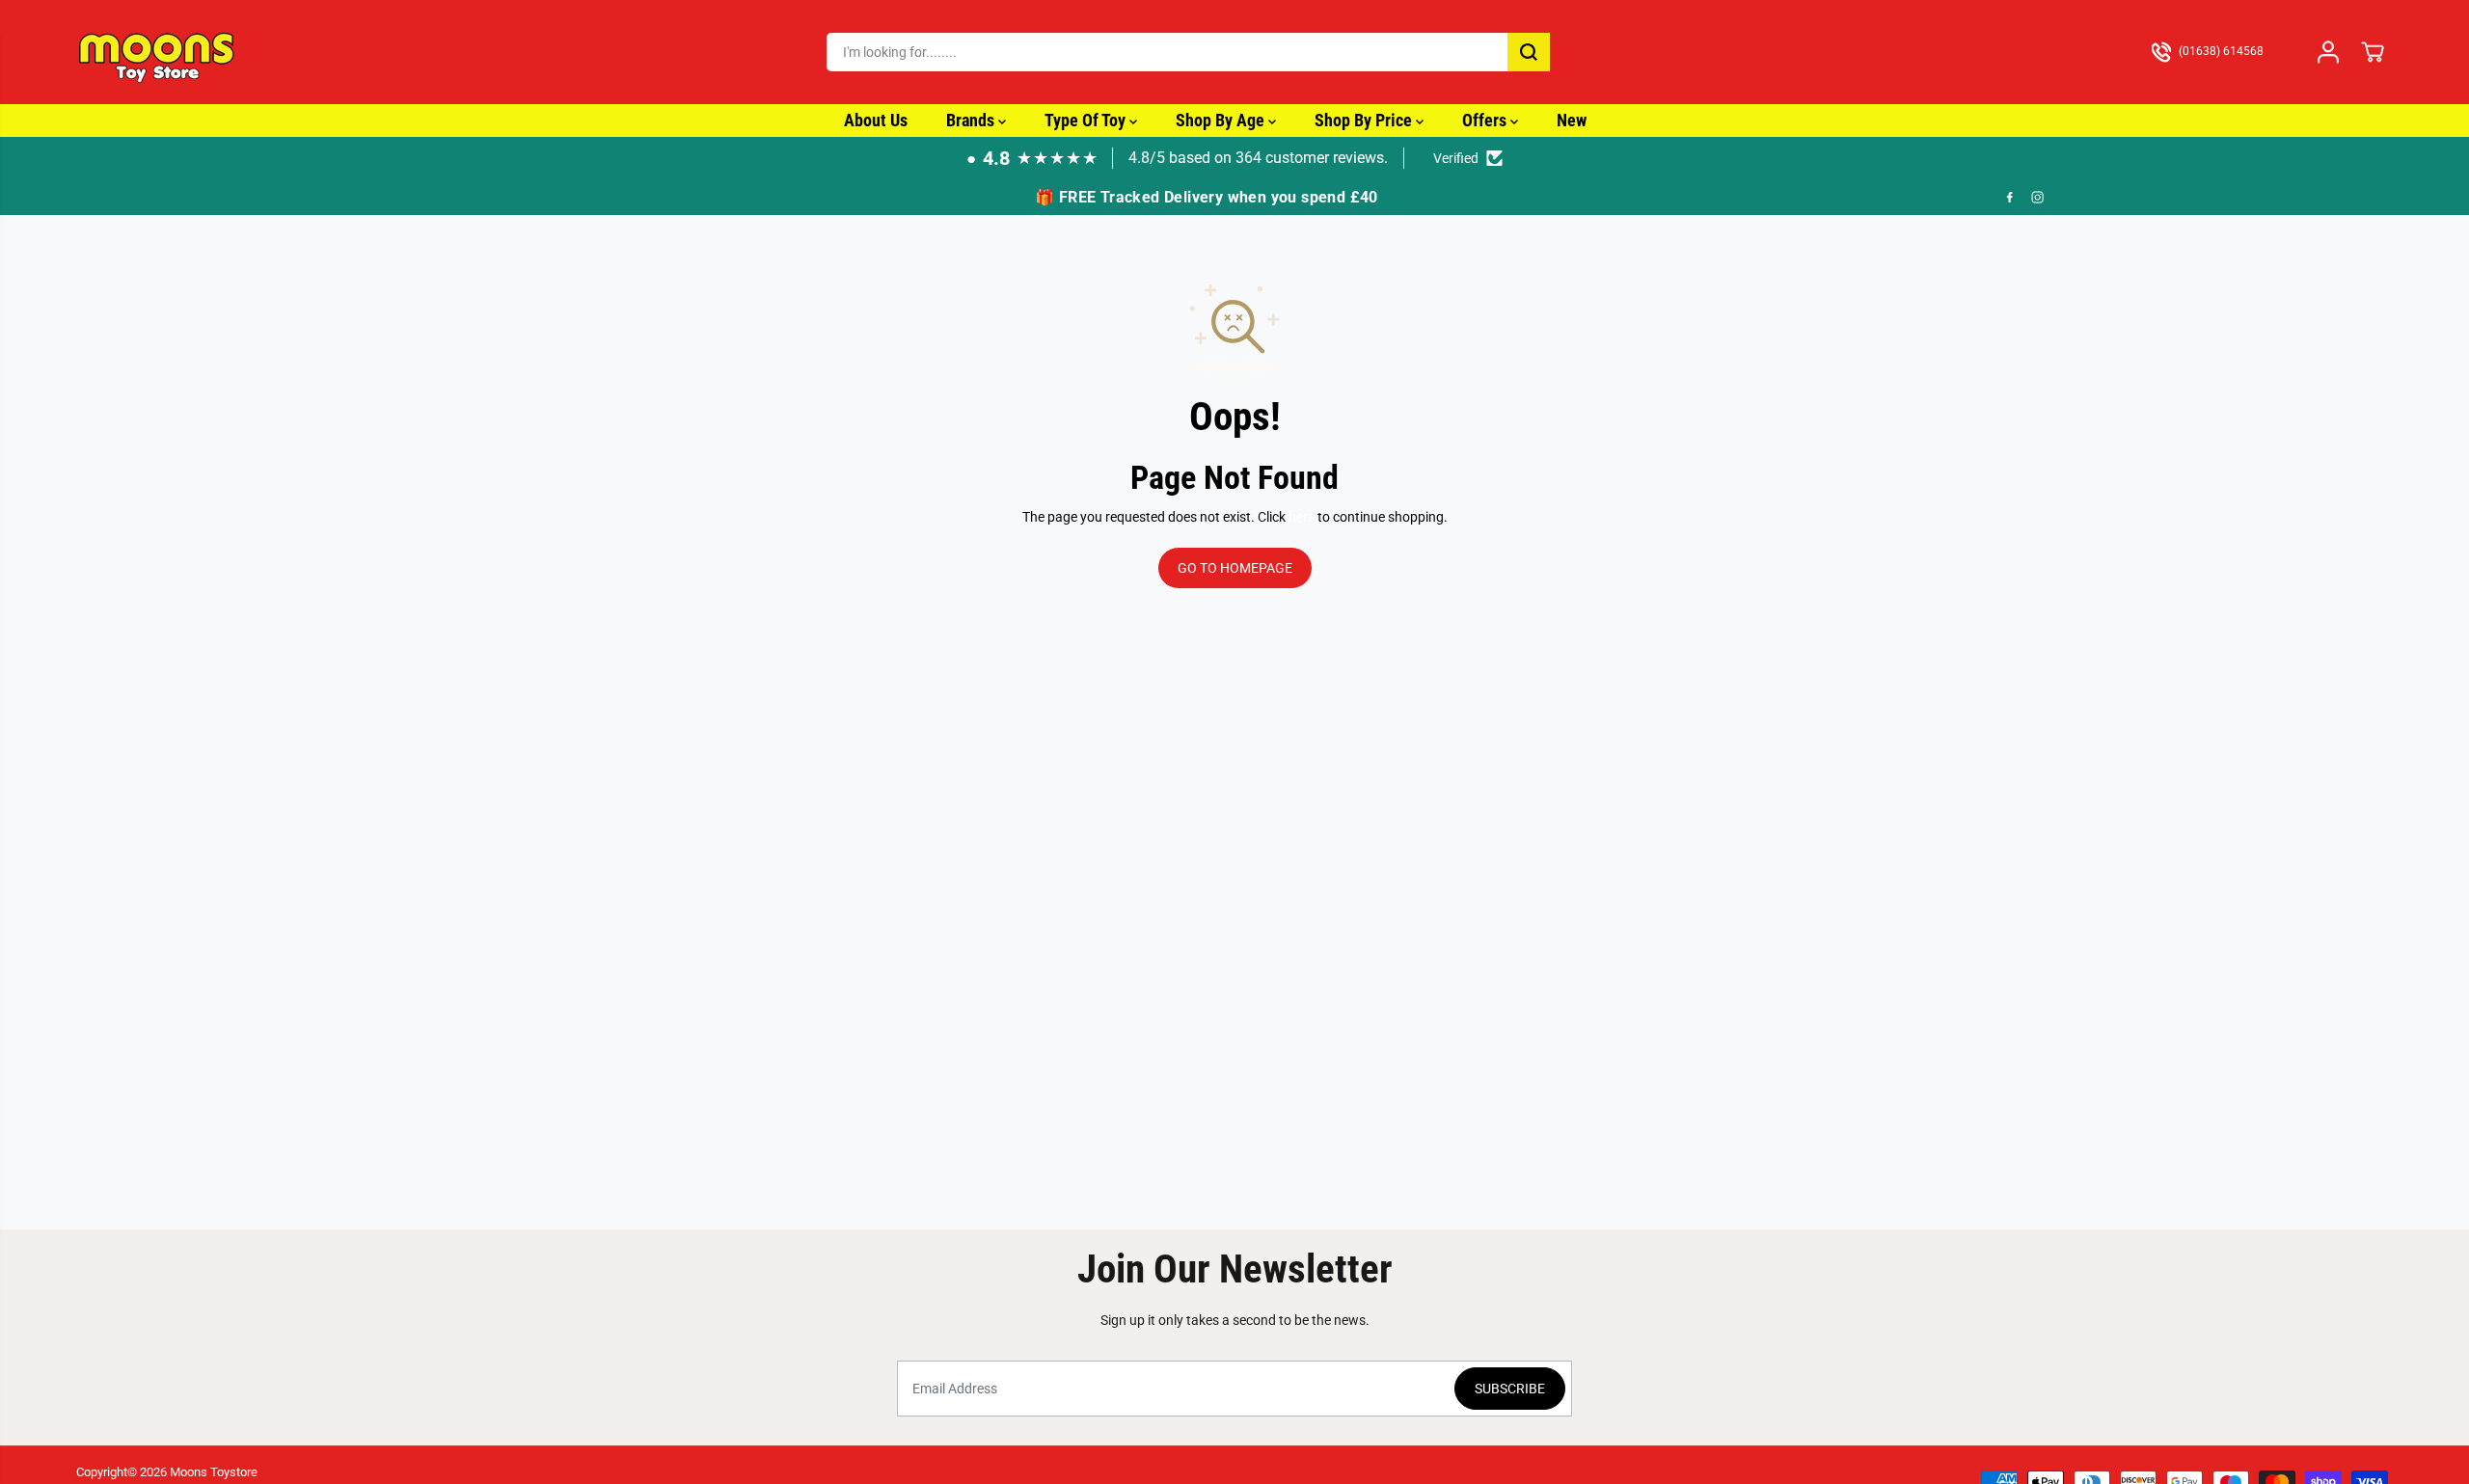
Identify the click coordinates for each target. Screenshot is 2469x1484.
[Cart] (2373, 52)
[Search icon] (1529, 52)
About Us (876, 120)
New (1572, 120)
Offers (1486, 120)
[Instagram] (2038, 198)
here (1302, 517)
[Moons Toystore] (158, 52)
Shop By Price (1365, 120)
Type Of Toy (1087, 120)
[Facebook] (2010, 198)
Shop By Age (1222, 120)
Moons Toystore (214, 1472)
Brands (972, 120)
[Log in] (2328, 52)
